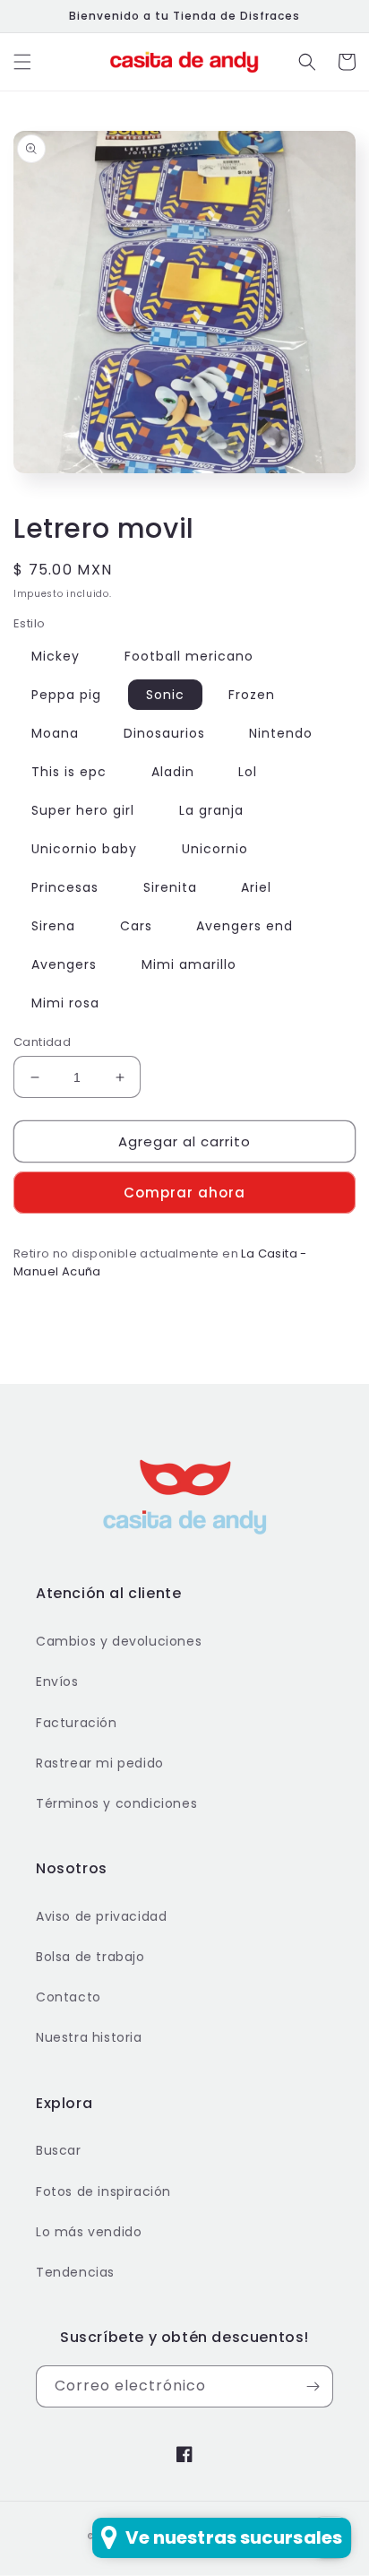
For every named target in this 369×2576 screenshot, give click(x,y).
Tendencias (75, 2272)
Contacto (69, 1997)
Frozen (252, 695)
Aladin (173, 772)
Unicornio (215, 849)
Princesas (65, 887)
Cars (136, 926)
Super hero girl (83, 810)
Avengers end (245, 926)
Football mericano (189, 656)
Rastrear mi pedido (100, 1763)
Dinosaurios (164, 733)
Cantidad (42, 1042)
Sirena (53, 926)
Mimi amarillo (189, 964)
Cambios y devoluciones (119, 1641)
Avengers (64, 964)
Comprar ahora (184, 1193)
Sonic (165, 695)
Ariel (256, 887)
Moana (55, 733)
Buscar (59, 2150)
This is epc (69, 772)
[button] (22, 62)
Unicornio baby (84, 849)
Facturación (77, 1723)
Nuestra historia (89, 2037)
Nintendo (281, 733)
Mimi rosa (65, 1003)
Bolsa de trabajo (90, 1957)
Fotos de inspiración (103, 2191)
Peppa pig (66, 695)
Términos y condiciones (116, 1803)
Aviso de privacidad (101, 1916)
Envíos (57, 1681)
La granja (211, 810)
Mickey (56, 656)
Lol (248, 772)
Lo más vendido (89, 2232)
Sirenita (170, 887)
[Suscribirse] (313, 2386)
